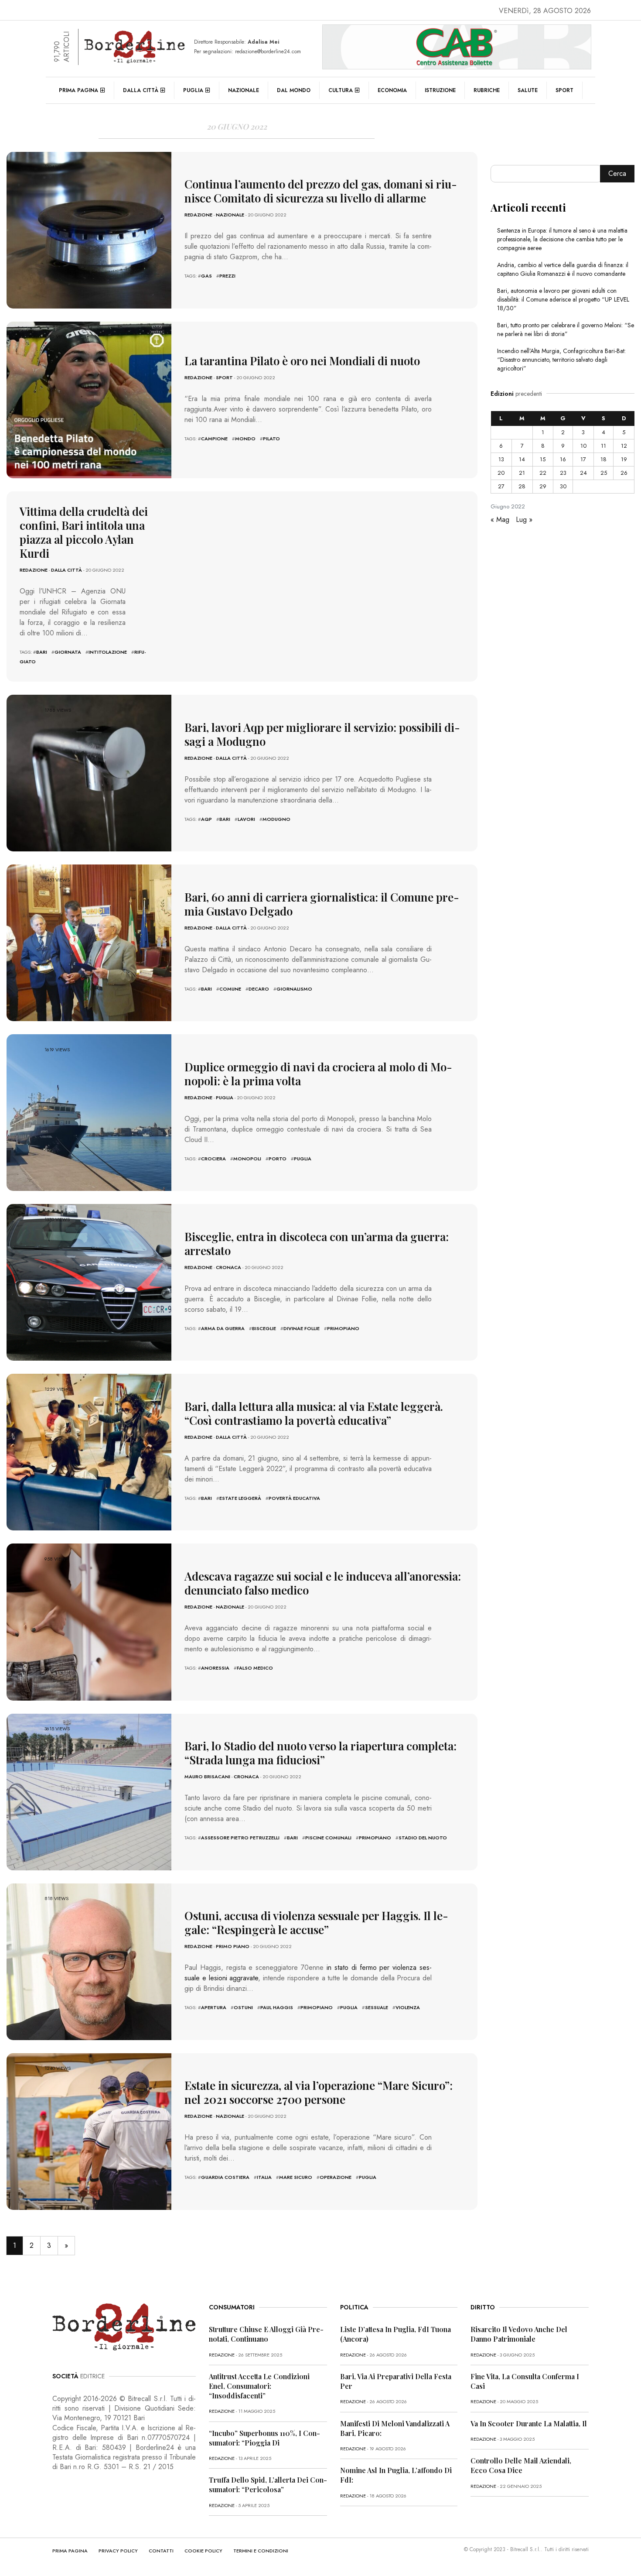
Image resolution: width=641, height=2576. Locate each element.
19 (624, 459)
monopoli (247, 1159)
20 (501, 473)
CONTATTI (161, 2551)
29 (543, 486)
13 (501, 459)
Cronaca (228, 1267)
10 (583, 446)
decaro (259, 989)
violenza (408, 2007)
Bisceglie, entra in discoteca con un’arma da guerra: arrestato (317, 1243)
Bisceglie (264, 1328)
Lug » (524, 520)
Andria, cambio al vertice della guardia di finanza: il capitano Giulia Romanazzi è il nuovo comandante (563, 269)
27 (501, 486)
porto (278, 1159)
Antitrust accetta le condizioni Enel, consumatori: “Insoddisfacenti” (259, 2386)
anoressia (215, 1668)
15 (543, 459)
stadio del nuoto (423, 1838)
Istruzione (440, 90)
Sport (564, 90)
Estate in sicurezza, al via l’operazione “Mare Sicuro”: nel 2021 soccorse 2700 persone (319, 2092)
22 (543, 473)
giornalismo (294, 989)
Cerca (617, 173)
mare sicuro (296, 2177)
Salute (528, 90)
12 (624, 446)
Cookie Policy (203, 2551)
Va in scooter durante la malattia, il (529, 2423)
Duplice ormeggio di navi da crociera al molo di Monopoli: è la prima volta (318, 1074)
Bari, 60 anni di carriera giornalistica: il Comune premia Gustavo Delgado (322, 904)
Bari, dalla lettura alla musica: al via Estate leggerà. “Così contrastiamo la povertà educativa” (314, 1413)
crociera (213, 1159)
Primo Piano (233, 1946)
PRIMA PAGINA (70, 2551)
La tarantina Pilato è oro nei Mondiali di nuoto (302, 361)
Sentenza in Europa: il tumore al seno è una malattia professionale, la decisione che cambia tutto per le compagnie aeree (562, 239)
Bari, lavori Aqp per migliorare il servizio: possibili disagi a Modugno (322, 734)
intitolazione (108, 652)
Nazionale (244, 90)
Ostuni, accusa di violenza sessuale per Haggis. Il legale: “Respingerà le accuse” (316, 1923)
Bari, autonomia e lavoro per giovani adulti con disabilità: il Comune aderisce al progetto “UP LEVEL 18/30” (563, 299)
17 (583, 459)
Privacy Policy (118, 2551)
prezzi (227, 276)
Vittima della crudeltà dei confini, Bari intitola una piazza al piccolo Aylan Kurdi (84, 532)
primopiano (343, 1328)
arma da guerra (223, 1328)
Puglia (193, 90)
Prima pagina (78, 90)
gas (206, 276)
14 (522, 459)
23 (563, 473)
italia (264, 2177)
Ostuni (243, 2007)
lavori (246, 819)
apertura (214, 2007)
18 (603, 459)
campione (214, 439)
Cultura (341, 90)
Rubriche (487, 90)
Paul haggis (277, 2007)
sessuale (377, 2007)
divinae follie (302, 1328)
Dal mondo (294, 90)
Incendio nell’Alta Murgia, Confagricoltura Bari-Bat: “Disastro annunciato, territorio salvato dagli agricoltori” (561, 360)
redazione (198, 215)
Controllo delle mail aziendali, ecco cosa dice (521, 2465)
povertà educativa (294, 1498)
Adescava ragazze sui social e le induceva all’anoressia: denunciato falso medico (323, 1583)
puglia (303, 1159)
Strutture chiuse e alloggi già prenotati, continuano (266, 2334)
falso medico (255, 1668)
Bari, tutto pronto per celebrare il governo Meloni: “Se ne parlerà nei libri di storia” (566, 329)
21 (522, 473)
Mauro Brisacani (207, 1777)
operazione (336, 2177)
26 (624, 473)
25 (604, 473)
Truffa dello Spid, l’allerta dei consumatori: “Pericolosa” (268, 2485)
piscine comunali (328, 1838)
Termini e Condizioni (261, 2551)
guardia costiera (225, 2177)
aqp (206, 819)
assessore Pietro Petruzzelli (240, 1838)
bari (42, 652)
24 (583, 473)
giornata (68, 652)
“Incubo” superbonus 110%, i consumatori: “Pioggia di (264, 2438)
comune (230, 989)
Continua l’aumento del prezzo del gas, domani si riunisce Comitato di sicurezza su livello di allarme (321, 191)
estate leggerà (240, 1498)
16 (563, 459)
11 (603, 446)
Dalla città (141, 90)
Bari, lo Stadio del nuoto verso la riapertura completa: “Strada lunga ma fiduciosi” (320, 1753)
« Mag (500, 520)
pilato (271, 439)
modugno (276, 819)
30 (563, 486)
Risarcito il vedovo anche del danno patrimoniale (519, 2334)
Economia (392, 90)
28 (522, 486)
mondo (245, 439)
